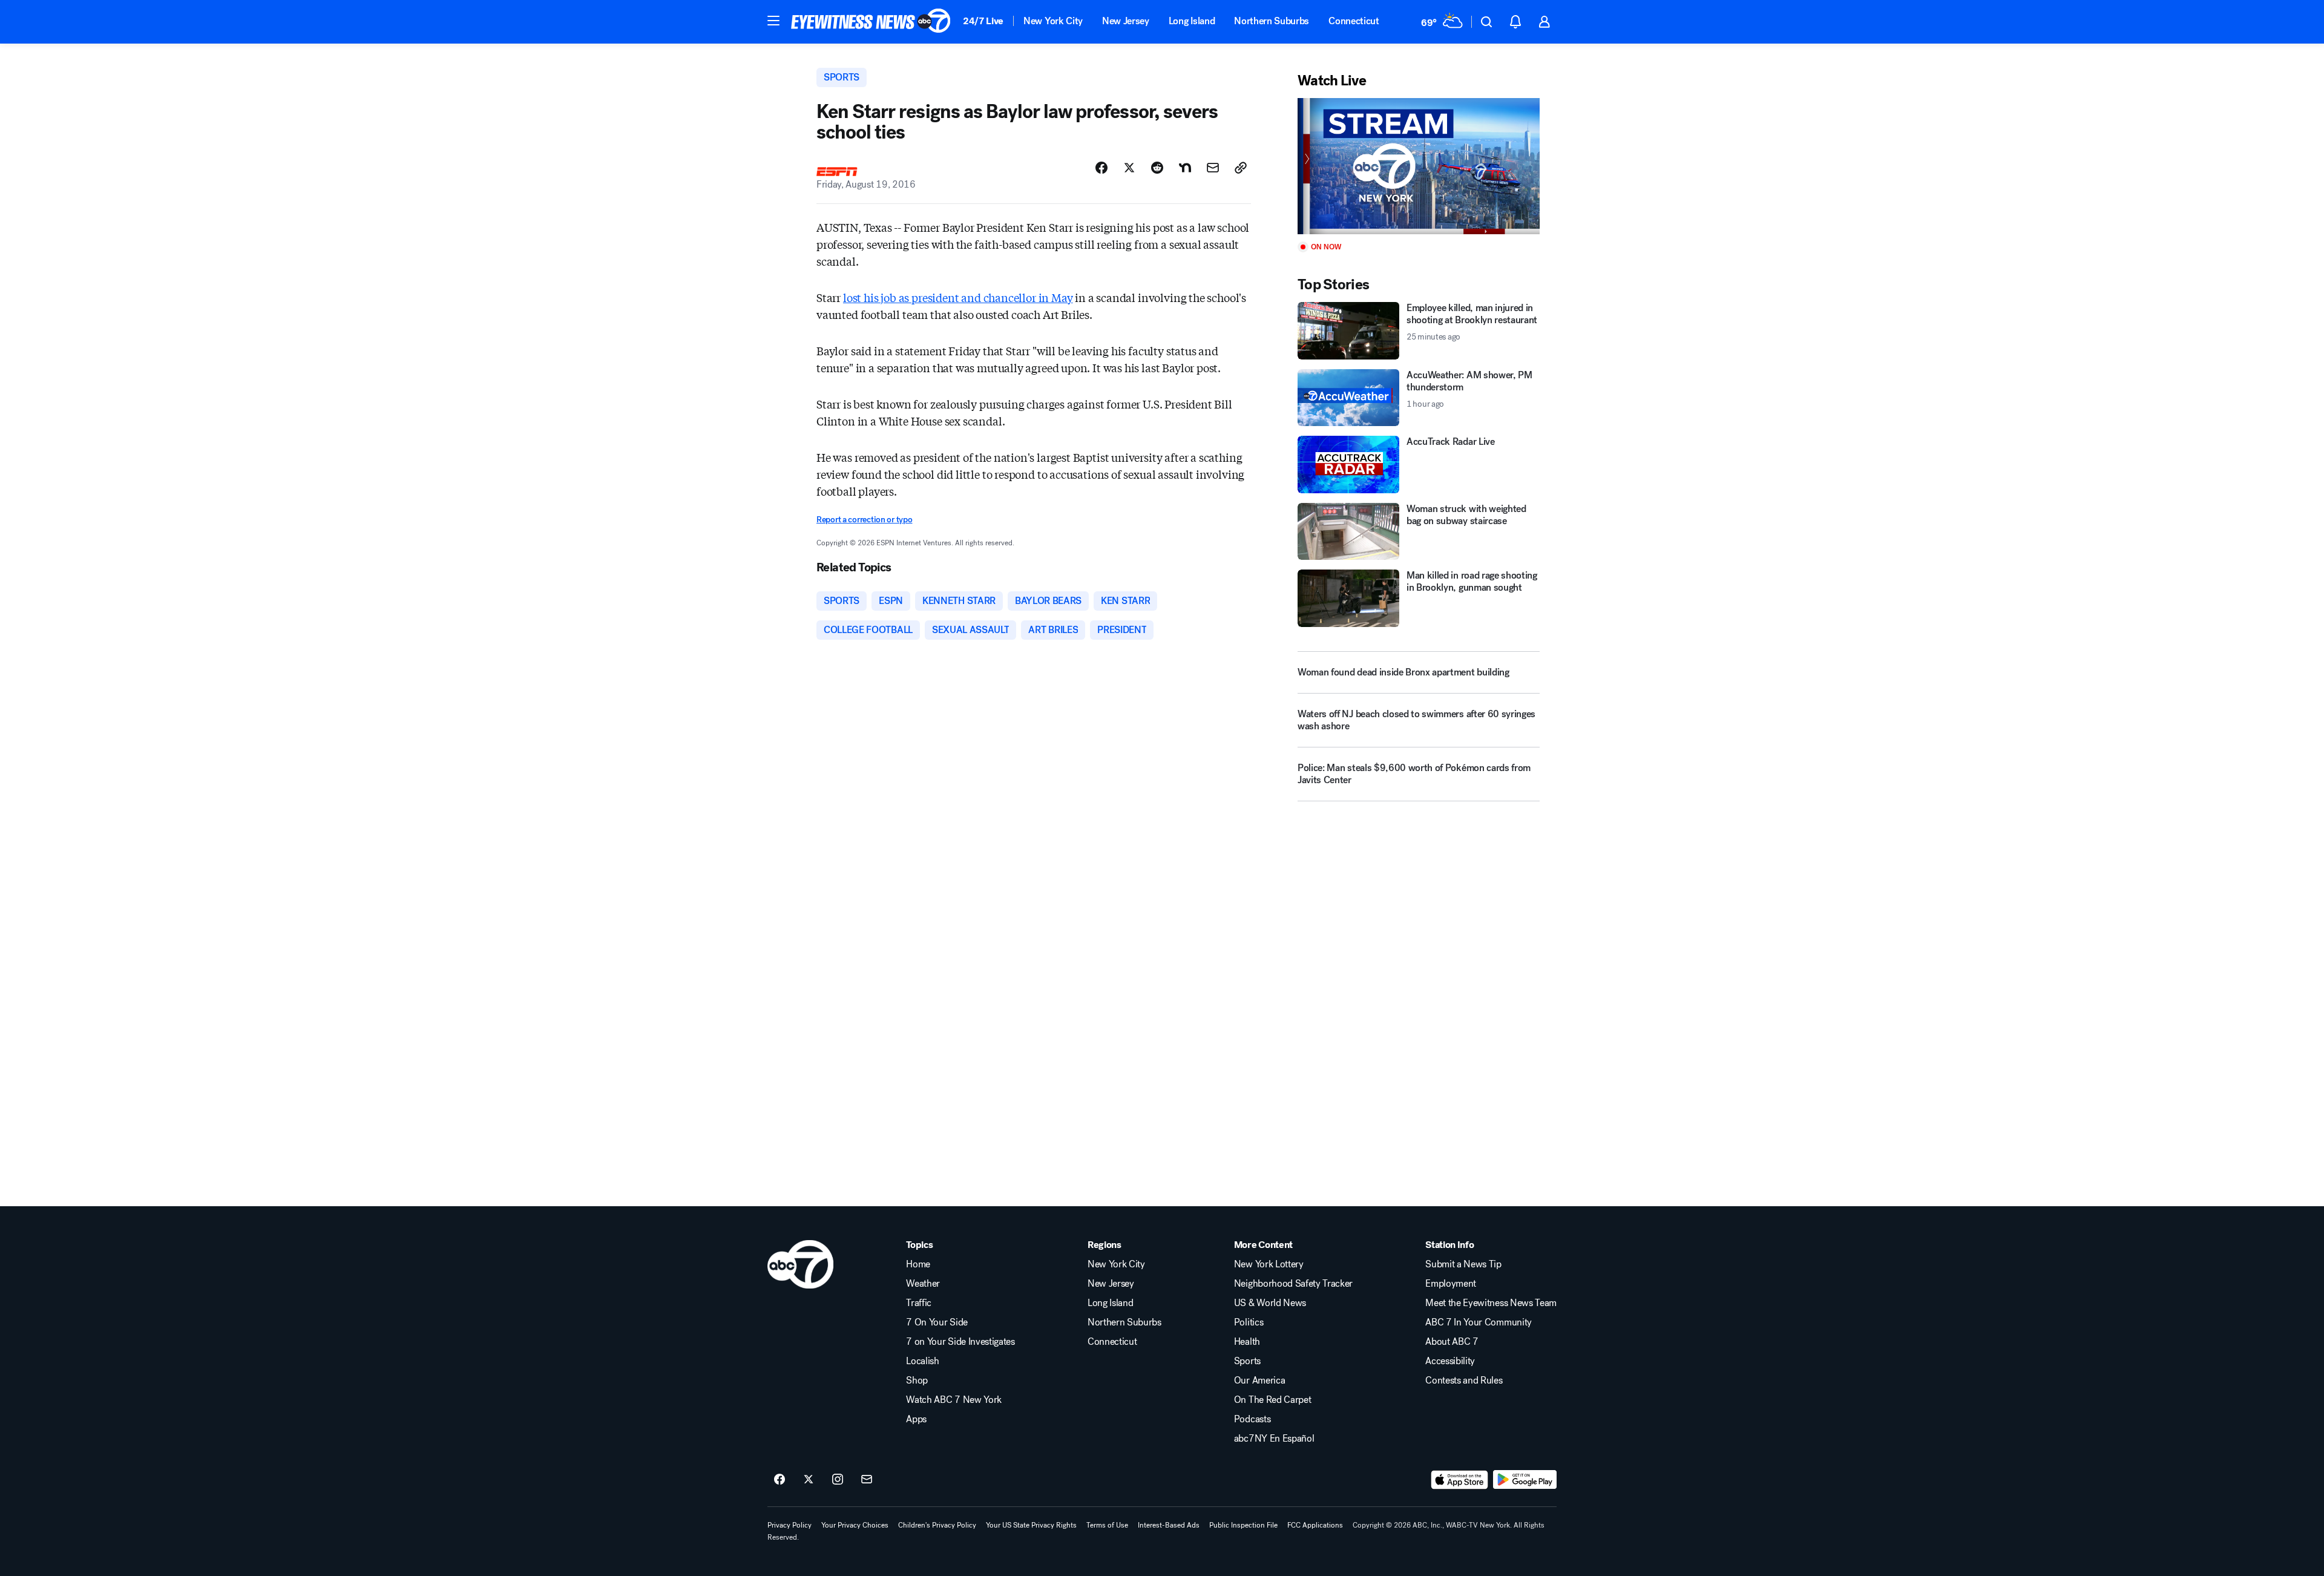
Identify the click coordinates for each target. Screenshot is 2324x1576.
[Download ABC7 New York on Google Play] (1525, 1480)
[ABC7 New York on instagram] (838, 1480)
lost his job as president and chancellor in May (958, 297)
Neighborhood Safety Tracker (1293, 1284)
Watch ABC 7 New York (954, 1400)
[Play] (1419, 166)
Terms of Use (1107, 1525)
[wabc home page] (800, 1264)
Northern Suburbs (1272, 21)
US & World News (1270, 1303)
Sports (1247, 1361)
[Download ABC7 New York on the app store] (1460, 1480)
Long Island (1192, 21)
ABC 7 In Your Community (1479, 1322)
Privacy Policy (789, 1525)
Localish (922, 1361)
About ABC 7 (1452, 1342)
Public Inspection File (1243, 1525)
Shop (917, 1381)
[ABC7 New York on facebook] (780, 1480)
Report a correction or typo (864, 520)
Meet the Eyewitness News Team (1491, 1303)
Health (1247, 1342)
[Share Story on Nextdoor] (1185, 168)
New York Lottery (1269, 1264)
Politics (1249, 1322)
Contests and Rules (1464, 1381)
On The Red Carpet (1273, 1400)
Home (918, 1264)
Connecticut (1354, 21)
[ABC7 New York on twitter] (809, 1480)
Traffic (919, 1303)
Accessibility (1450, 1361)
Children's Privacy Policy (937, 1525)
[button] (773, 21)
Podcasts (1252, 1419)
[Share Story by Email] (1213, 168)
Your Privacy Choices (855, 1525)
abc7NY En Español (1274, 1439)
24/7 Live (983, 21)
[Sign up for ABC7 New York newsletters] (867, 1480)
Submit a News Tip (1463, 1264)
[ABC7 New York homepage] (871, 22)
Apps (916, 1419)
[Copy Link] (1241, 168)
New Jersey (1126, 21)
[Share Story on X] (1129, 168)
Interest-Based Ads (1169, 1525)
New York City (1053, 21)
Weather (923, 1284)
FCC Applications (1315, 1525)
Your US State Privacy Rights (1031, 1525)
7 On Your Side (937, 1322)
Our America (1259, 1381)
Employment (1451, 1284)
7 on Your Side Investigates (960, 1342)
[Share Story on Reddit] (1157, 168)
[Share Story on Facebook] (1101, 168)
